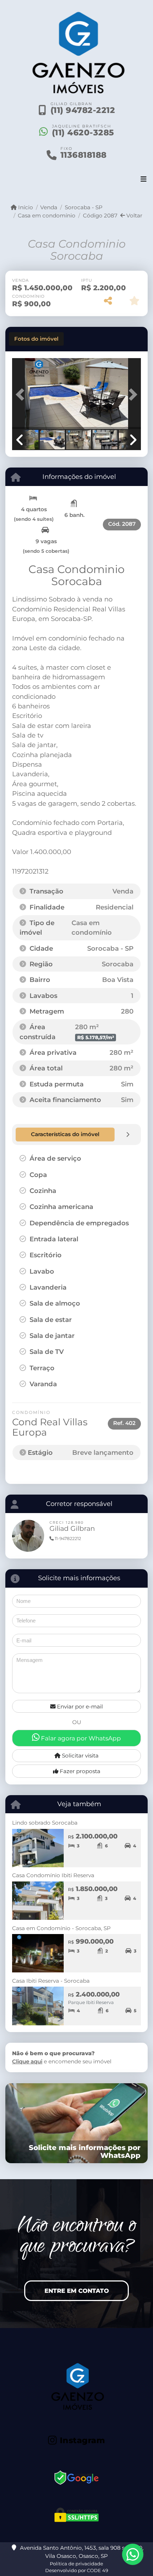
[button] (22, 394)
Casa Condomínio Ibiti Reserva (53, 1875)
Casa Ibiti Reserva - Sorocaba (51, 1981)
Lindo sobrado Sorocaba (45, 1823)
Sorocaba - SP (83, 207)
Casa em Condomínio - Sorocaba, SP (61, 1928)
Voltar (134, 215)
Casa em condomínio (47, 215)
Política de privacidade (76, 2564)
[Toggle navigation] (144, 180)
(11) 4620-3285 (83, 133)
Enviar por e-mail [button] (79, 1706)
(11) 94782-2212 (83, 110)
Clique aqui (27, 2061)
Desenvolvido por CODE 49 (77, 2570)
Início (25, 207)
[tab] (36, 339)
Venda (49, 207)
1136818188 (84, 155)
